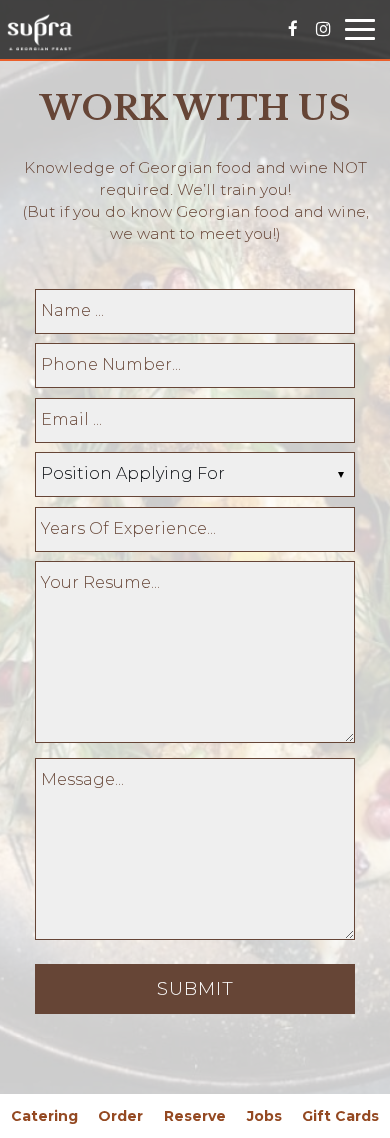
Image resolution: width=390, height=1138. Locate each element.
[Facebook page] (293, 28)
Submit (195, 988)
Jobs (264, 1116)
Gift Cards (340, 1116)
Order (120, 1116)
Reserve (195, 1116)
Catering (44, 1116)
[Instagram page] (323, 28)
